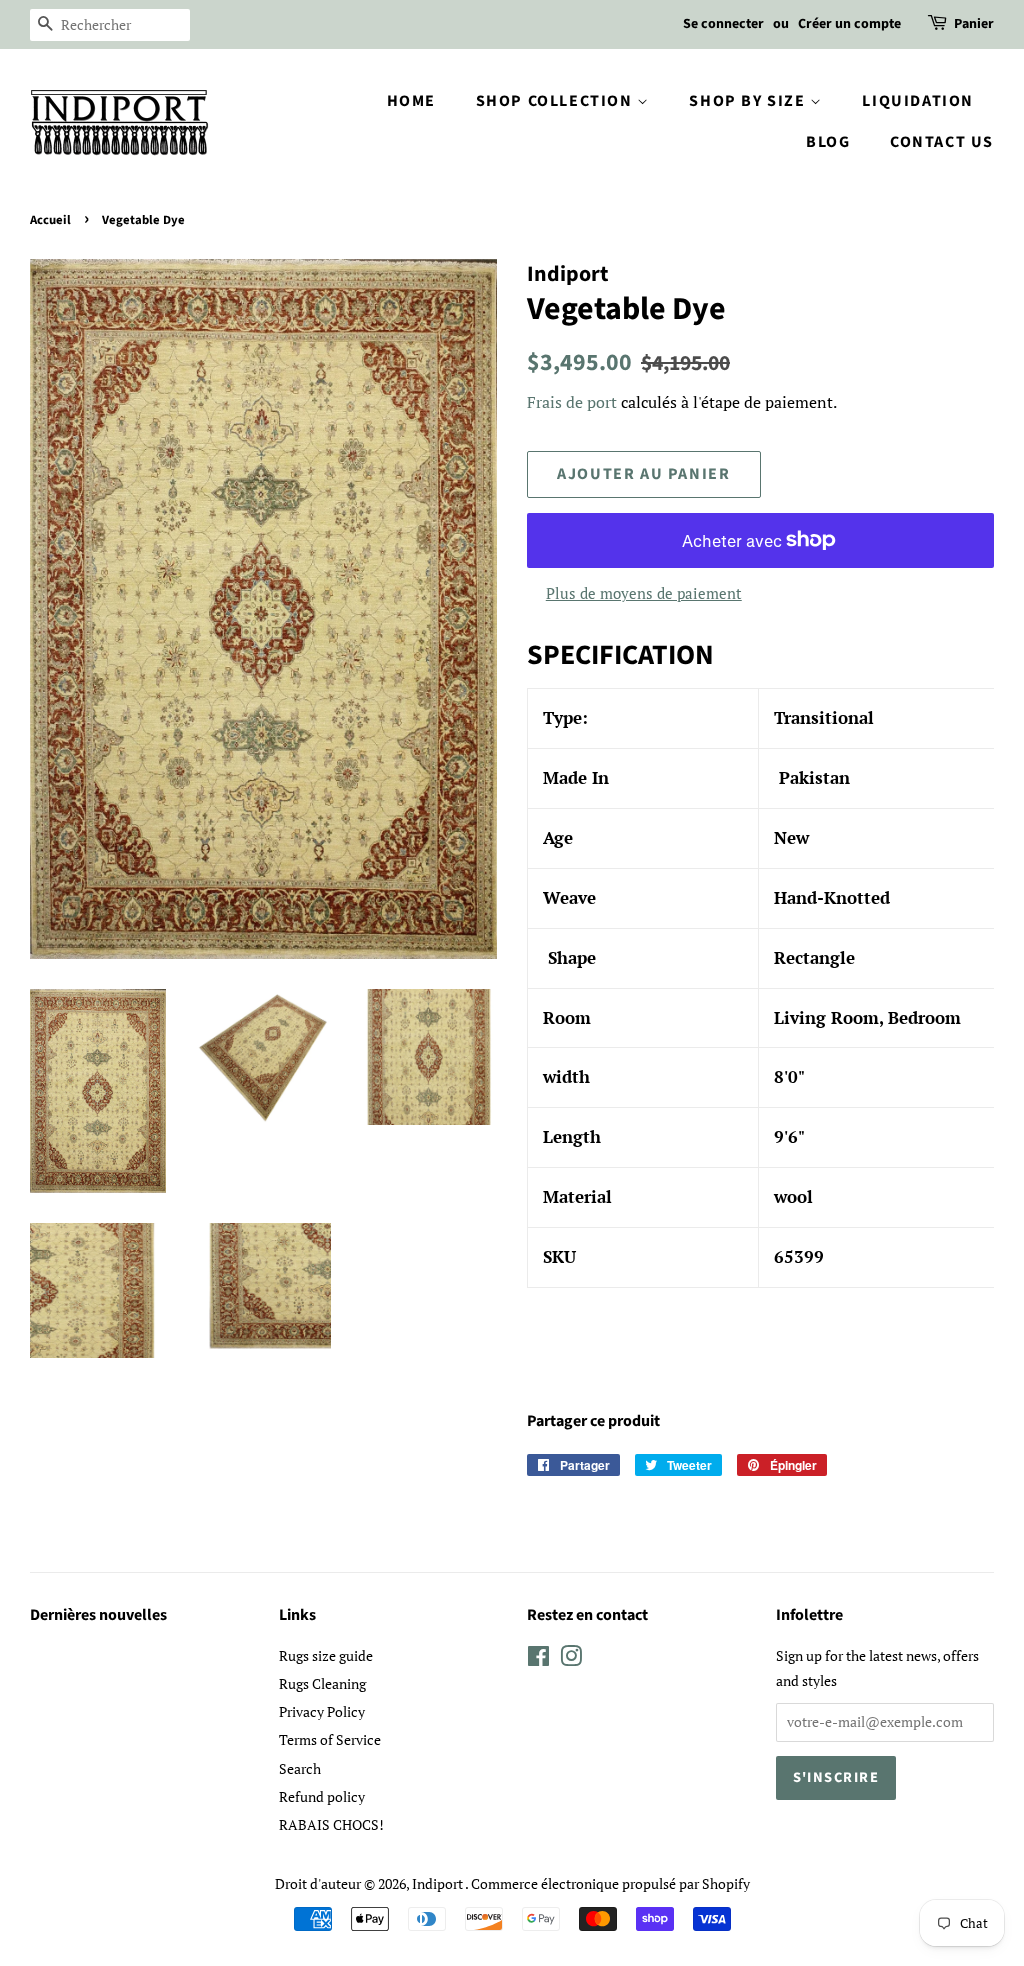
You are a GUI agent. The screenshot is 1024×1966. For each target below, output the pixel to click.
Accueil (50, 220)
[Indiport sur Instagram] (571, 1659)
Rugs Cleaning (322, 1683)
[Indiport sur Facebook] (538, 1659)
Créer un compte (849, 24)
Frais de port (572, 402)
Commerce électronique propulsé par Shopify (610, 1883)
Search (300, 1768)
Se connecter (723, 24)
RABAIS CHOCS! (331, 1824)
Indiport (438, 1883)
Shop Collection (557, 101)
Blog (828, 142)
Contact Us (942, 142)
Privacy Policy (322, 1711)
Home (411, 101)
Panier (974, 24)
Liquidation (918, 101)
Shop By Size (749, 101)
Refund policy (322, 1796)
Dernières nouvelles (98, 1615)
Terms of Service (330, 1739)
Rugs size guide (326, 1655)
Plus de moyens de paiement (644, 593)
